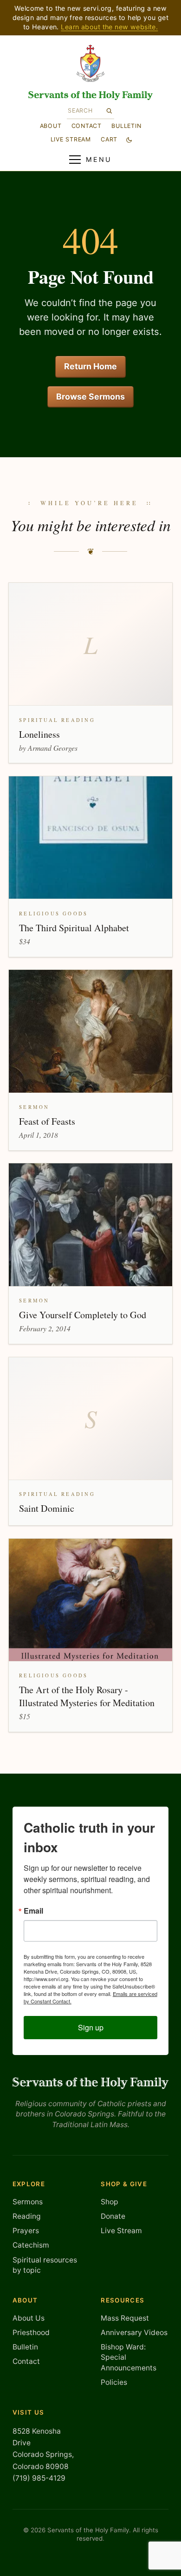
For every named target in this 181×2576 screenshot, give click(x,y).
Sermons (28, 2202)
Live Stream (121, 2231)
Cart (109, 139)
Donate (113, 2216)
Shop (110, 2202)
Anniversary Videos (134, 2332)
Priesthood (31, 2332)
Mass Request (125, 2318)
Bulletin (126, 126)
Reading (27, 2216)
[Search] (109, 111)
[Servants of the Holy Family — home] (90, 96)
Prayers (26, 2231)
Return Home (90, 366)
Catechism (31, 2245)
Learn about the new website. (109, 27)
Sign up (91, 2027)
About (51, 126)
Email (33, 1911)
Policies (114, 2382)
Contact (87, 126)
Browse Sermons (90, 397)
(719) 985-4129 (39, 2478)
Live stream (71, 139)
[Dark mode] (129, 140)
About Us (29, 2318)
